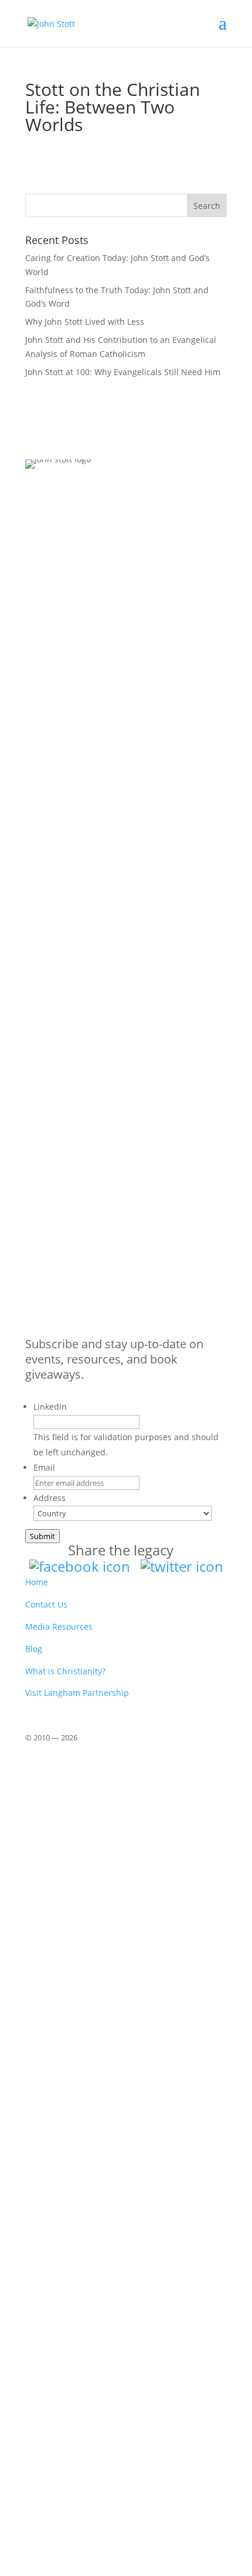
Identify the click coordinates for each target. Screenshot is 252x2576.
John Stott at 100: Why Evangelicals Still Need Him (123, 372)
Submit (42, 1536)
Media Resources (59, 1627)
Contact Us (46, 1604)
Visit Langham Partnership (77, 1693)
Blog (34, 1649)
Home (37, 1582)
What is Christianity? (65, 1671)
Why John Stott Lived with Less (85, 322)
